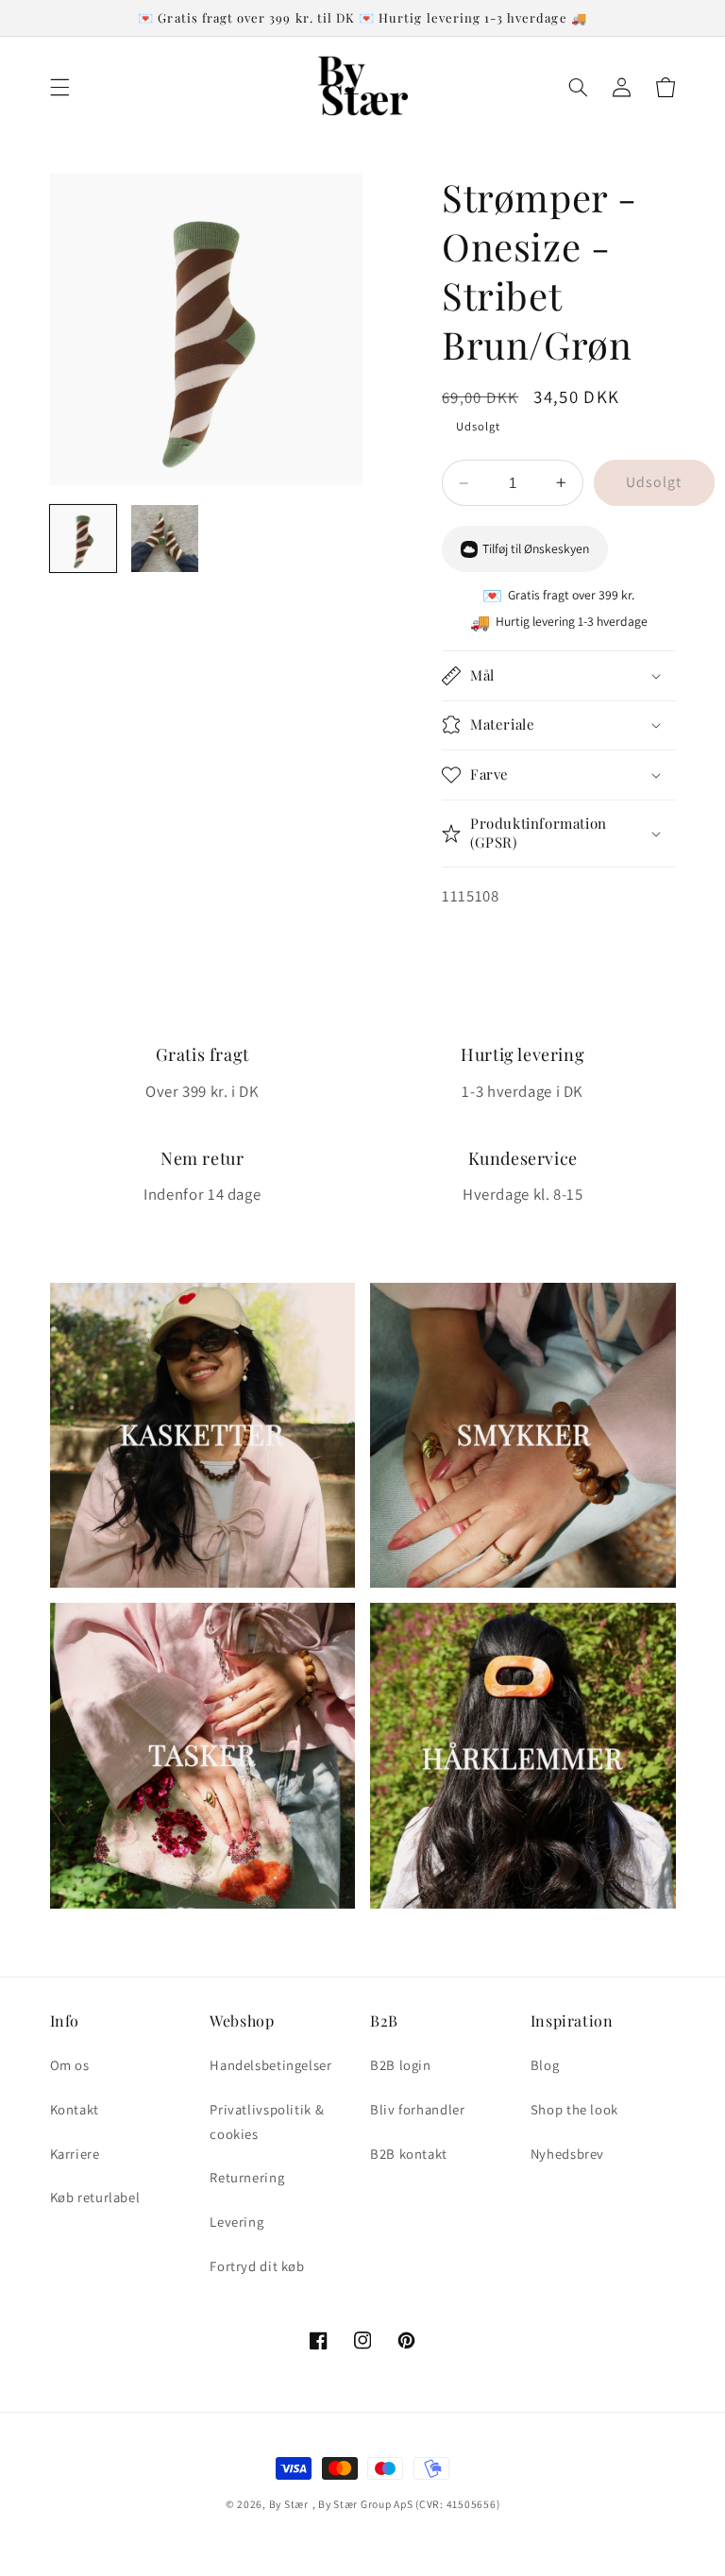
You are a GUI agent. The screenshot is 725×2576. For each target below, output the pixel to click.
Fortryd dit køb (257, 2266)
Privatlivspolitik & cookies (267, 2121)
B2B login (401, 2065)
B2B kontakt (409, 2154)
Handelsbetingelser (270, 2065)
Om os (70, 2065)
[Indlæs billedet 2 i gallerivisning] (165, 539)
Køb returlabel (95, 2197)
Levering (236, 2222)
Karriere (75, 2154)
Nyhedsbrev (567, 2154)
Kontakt (75, 2109)
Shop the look (574, 2109)
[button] (59, 87)
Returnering (247, 2177)
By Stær (289, 2504)
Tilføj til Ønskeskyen (536, 548)
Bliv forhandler (417, 2109)
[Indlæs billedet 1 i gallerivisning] (84, 539)
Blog (545, 2065)
